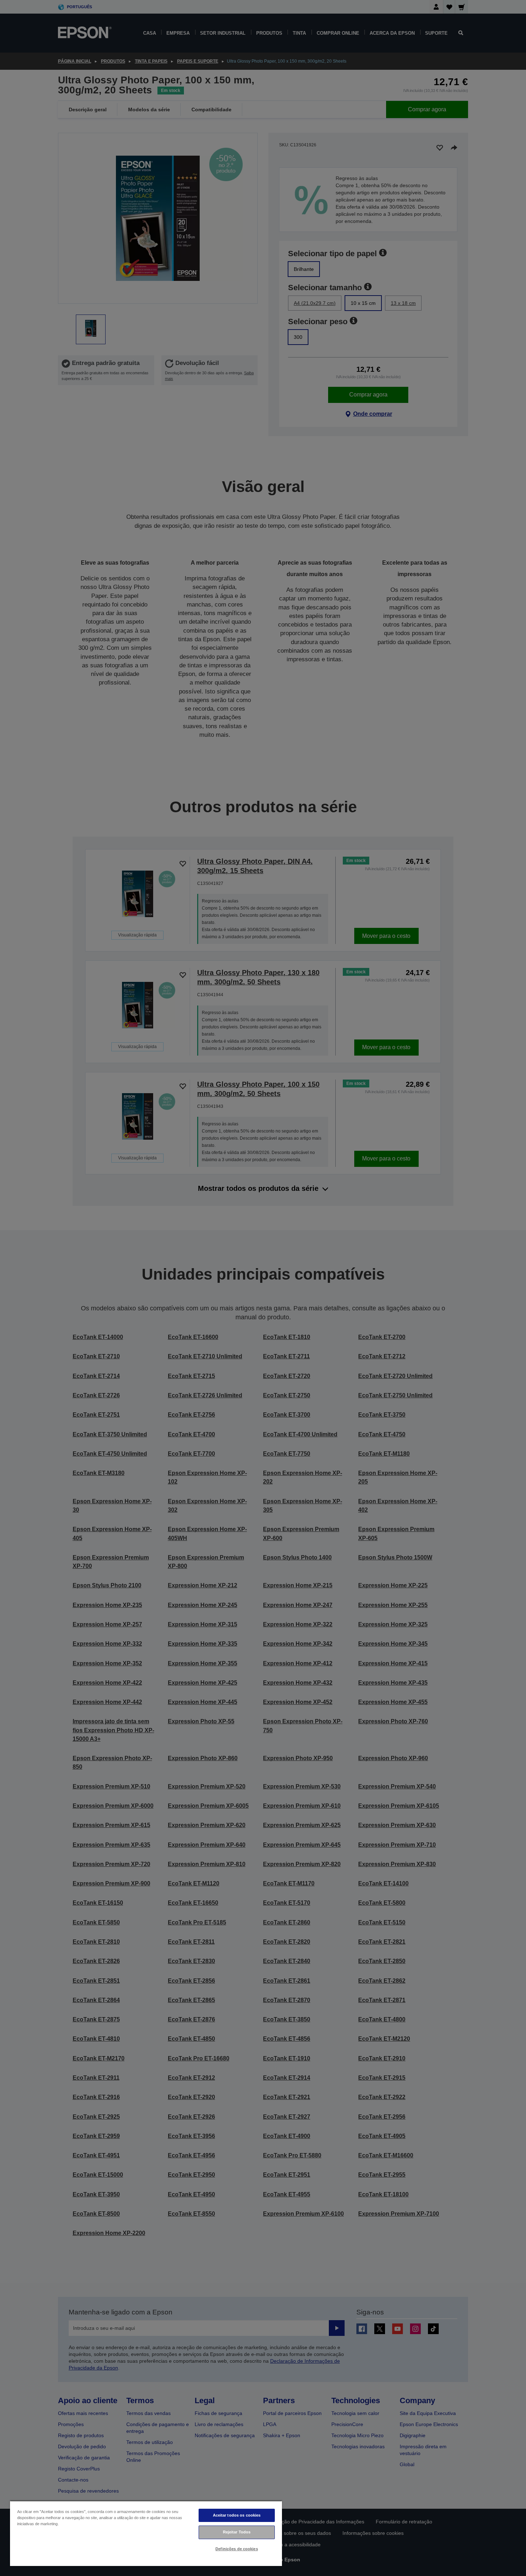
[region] (146, 2533)
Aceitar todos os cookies (237, 2515)
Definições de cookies (237, 2549)
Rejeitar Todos (237, 2532)
